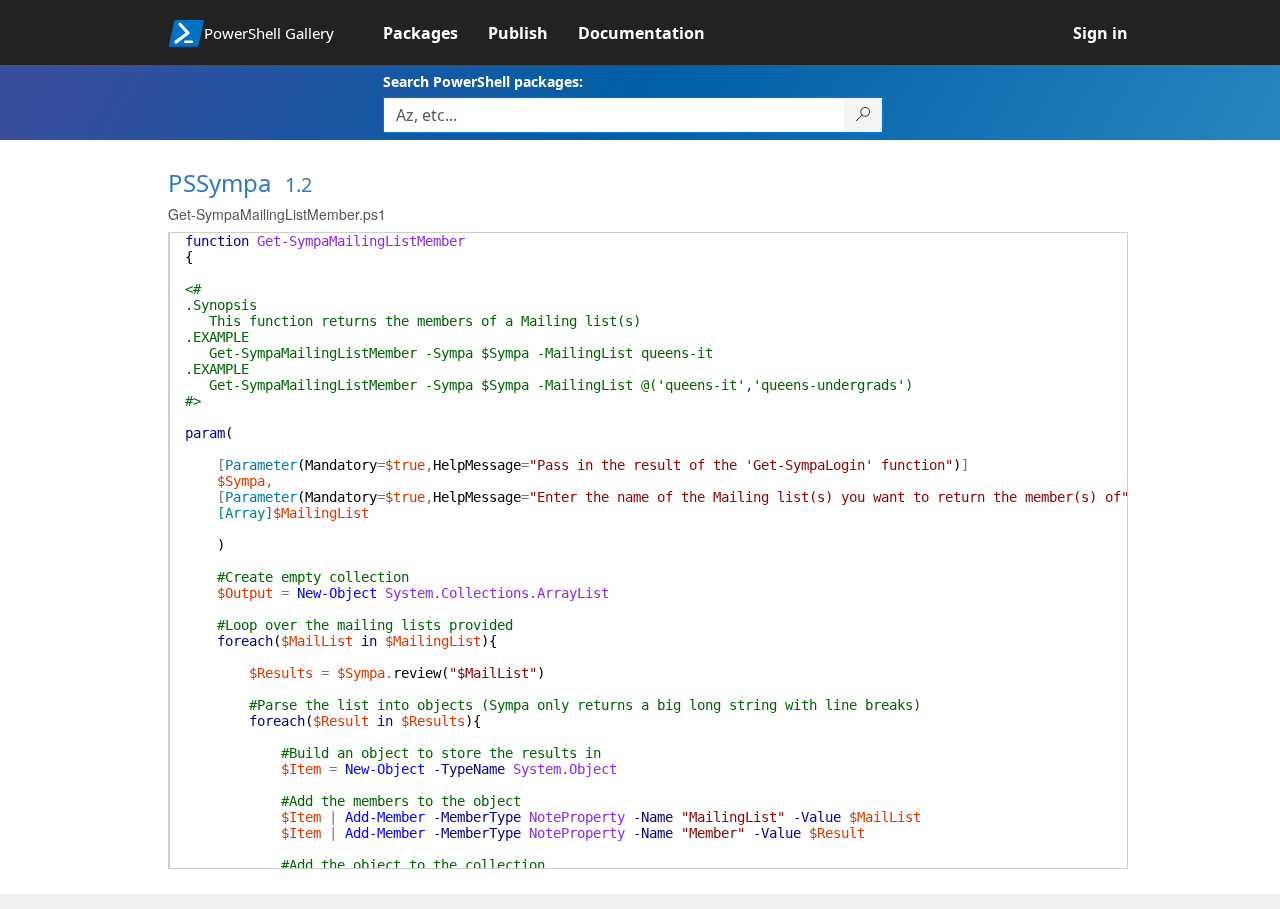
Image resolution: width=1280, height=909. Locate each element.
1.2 (298, 184)
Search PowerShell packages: (483, 81)
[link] (435, 33)
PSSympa (219, 182)
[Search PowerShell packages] (863, 115)
